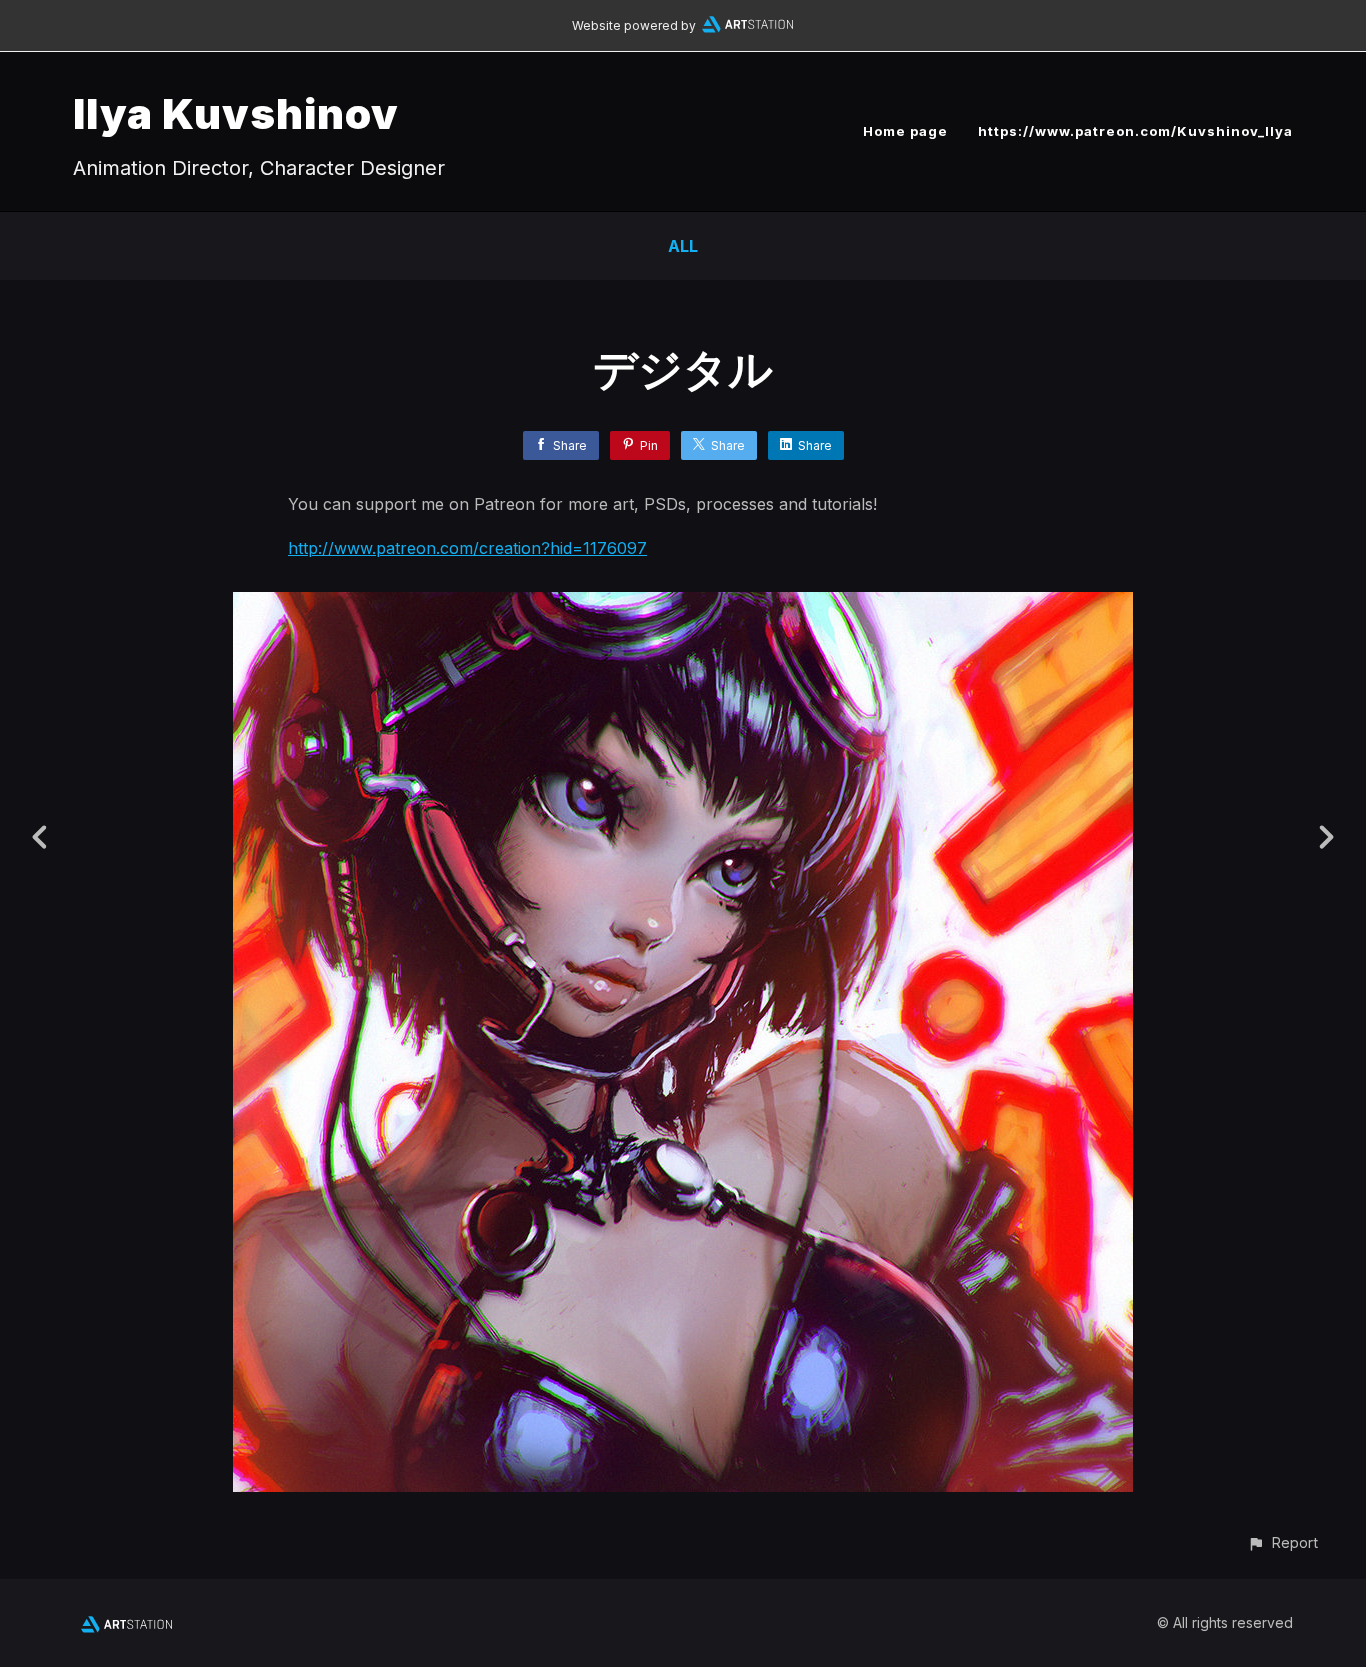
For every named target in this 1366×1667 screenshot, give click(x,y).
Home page (905, 131)
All (683, 246)
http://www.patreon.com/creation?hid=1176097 (467, 548)
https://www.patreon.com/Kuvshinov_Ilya (1135, 131)
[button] (1282, 1542)
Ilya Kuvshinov (236, 113)
